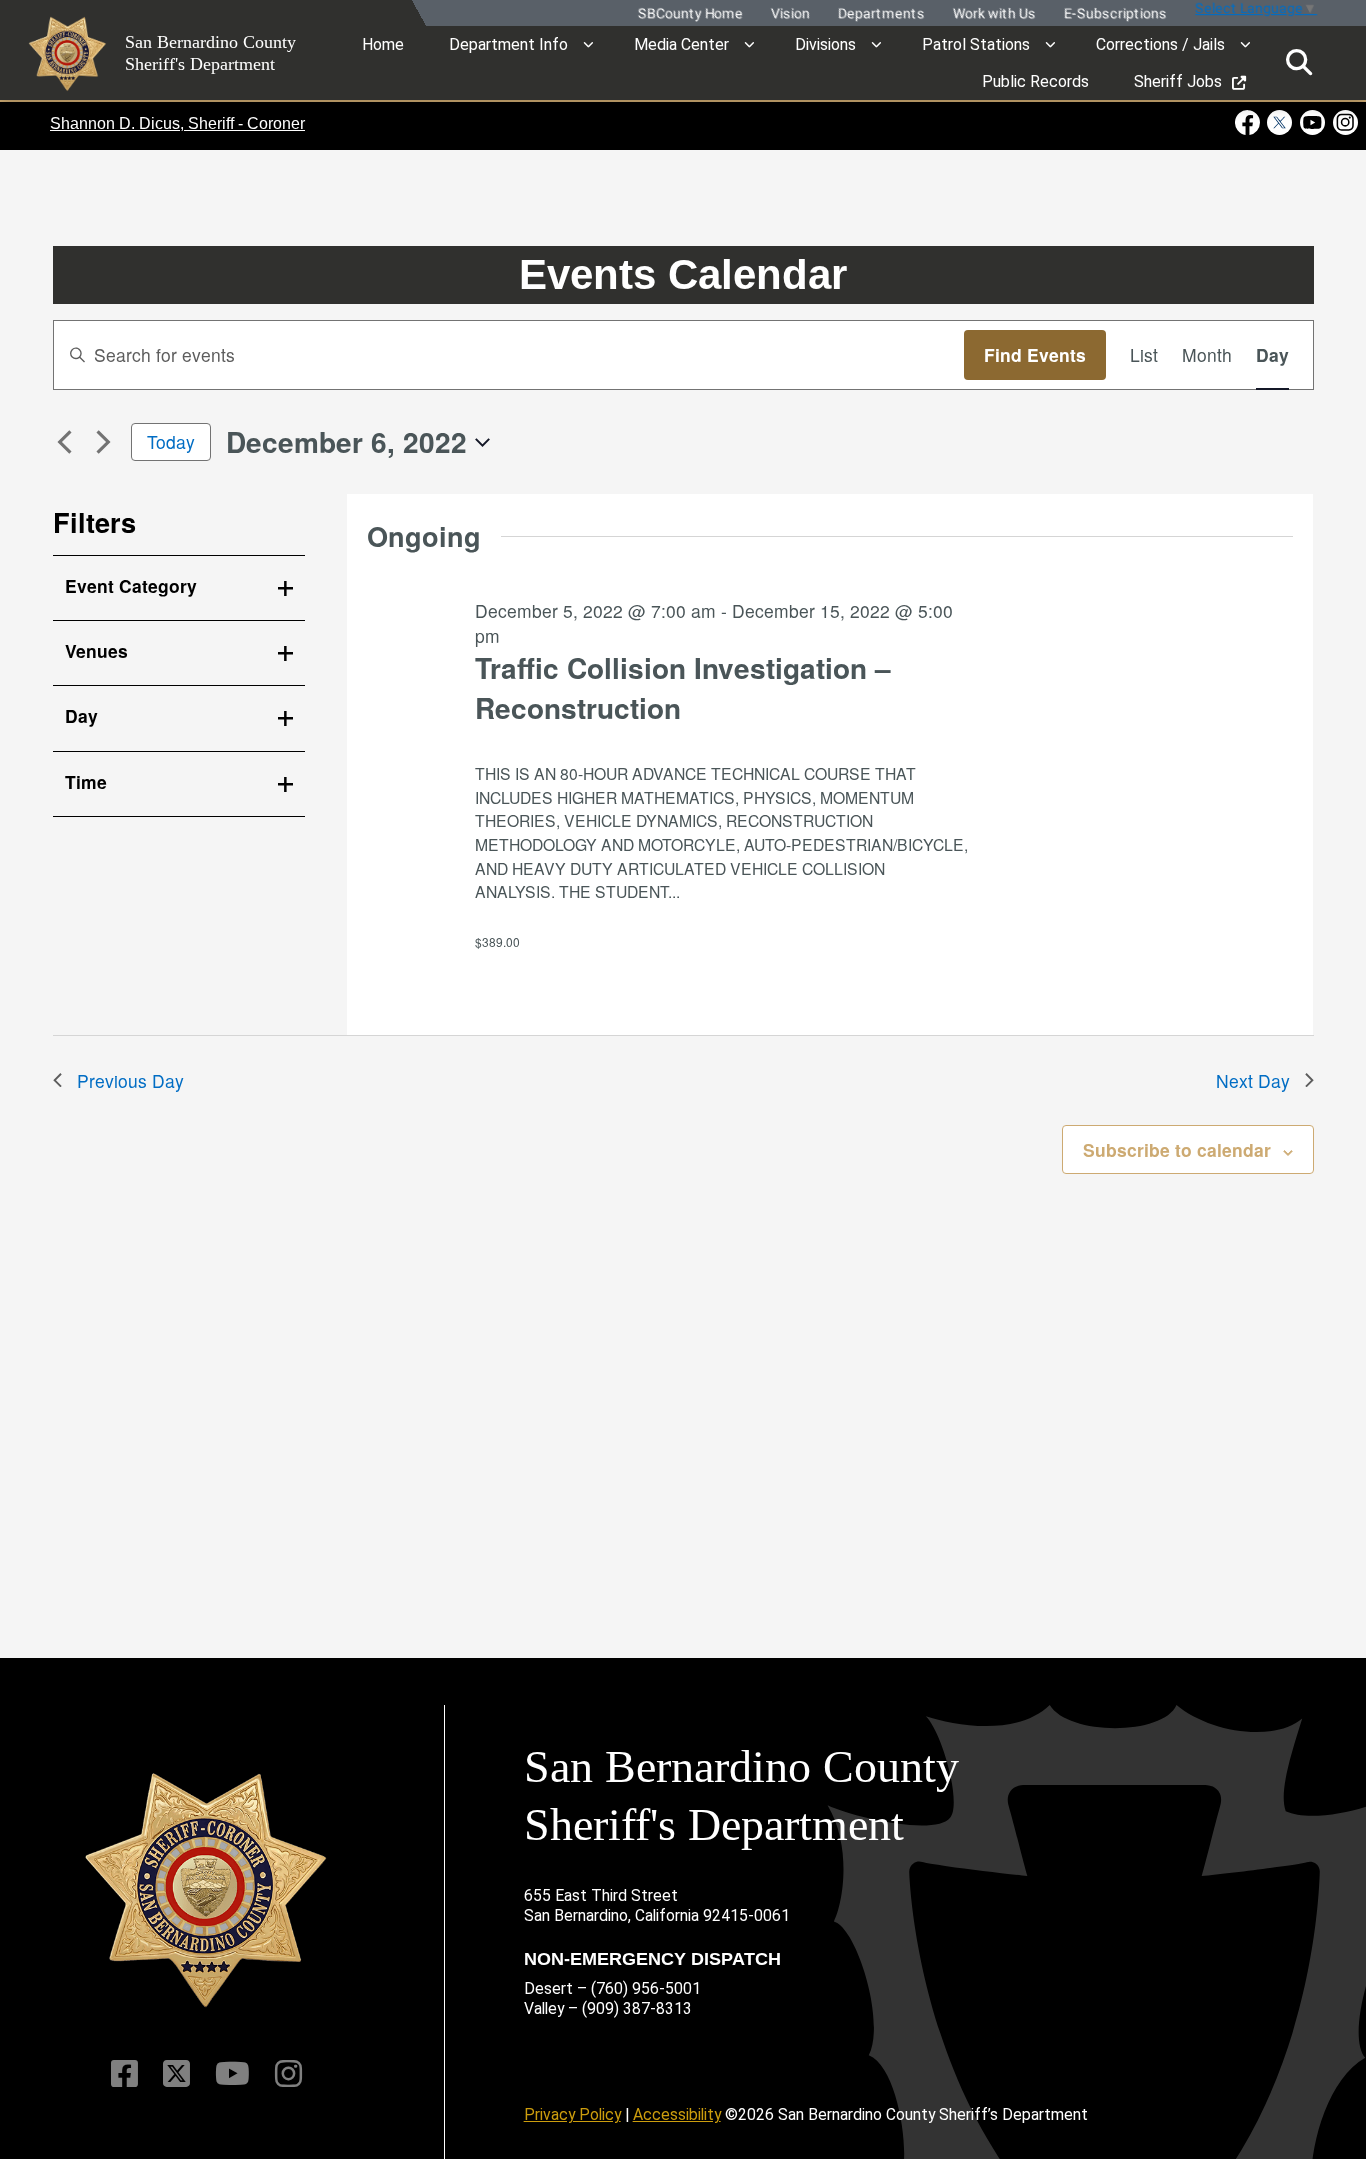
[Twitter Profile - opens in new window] (1279, 122)
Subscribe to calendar (1177, 1149)
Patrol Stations (976, 44)
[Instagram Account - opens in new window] (1343, 122)
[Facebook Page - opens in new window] (1249, 122)
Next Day (1253, 1080)
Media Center (681, 44)
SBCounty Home (688, 13)
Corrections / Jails (1160, 44)
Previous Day (130, 1080)
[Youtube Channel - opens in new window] (1312, 122)
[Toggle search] (1299, 62)
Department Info (508, 44)
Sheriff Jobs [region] (1178, 81)
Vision (788, 13)
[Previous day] (65, 442)
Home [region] (383, 44)
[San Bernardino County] (206, 1890)
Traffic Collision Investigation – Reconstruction (683, 687)
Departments (879, 13)
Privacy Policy (572, 2114)
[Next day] (104, 442)
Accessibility (677, 2114)
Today (171, 441)
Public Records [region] (1035, 81)
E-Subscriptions (1113, 13)
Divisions (825, 44)
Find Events (1035, 354)
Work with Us (992, 13)
